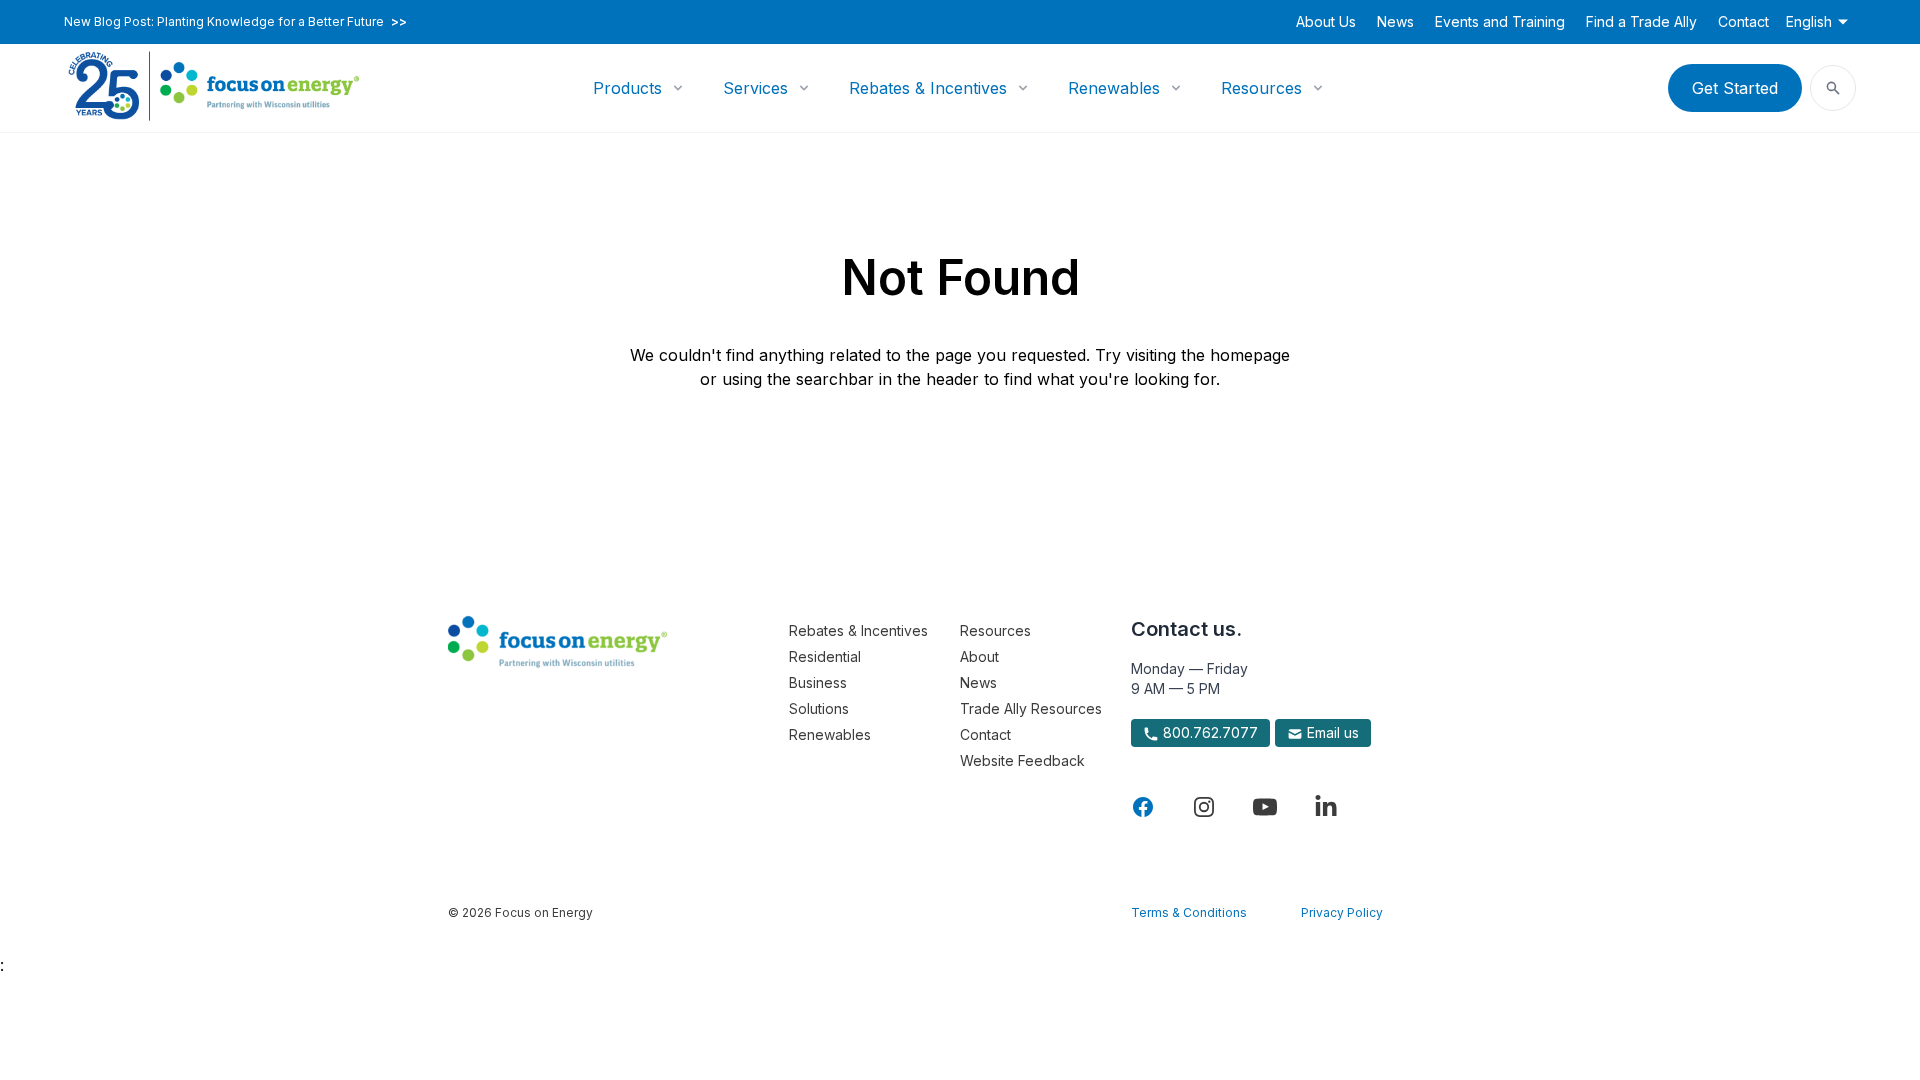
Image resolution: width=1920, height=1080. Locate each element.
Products (627, 88)
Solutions (819, 708)
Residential (825, 656)
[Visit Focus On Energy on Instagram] (1204, 807)
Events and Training (1500, 21)
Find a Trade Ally (1641, 21)
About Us (1326, 21)
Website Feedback (1022, 760)
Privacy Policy (1342, 912)
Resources (1261, 88)
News (1395, 21)
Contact (1743, 21)
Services (755, 88)
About (979, 656)
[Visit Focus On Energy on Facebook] (1143, 807)
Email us (1331, 732)
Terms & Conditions (1189, 912)
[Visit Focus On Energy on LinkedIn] (1326, 807)
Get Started (1735, 88)
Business (818, 682)
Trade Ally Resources (1031, 708)
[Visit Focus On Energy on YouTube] (1265, 807)
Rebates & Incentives (928, 88)
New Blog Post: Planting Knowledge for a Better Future (235, 22)
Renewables (1114, 88)
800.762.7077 (1208, 732)
